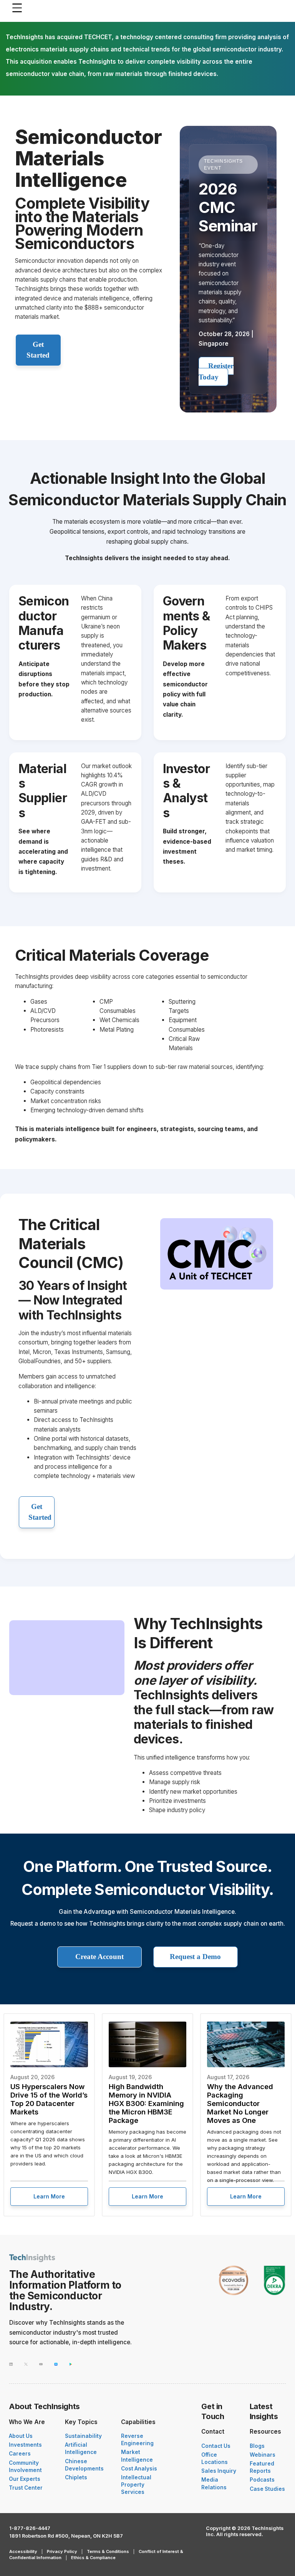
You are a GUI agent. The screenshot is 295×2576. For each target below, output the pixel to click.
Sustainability (83, 2436)
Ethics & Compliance (93, 2558)
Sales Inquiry (219, 2471)
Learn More (49, 2196)
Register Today (216, 371)
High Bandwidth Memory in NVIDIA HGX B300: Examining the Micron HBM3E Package (146, 2103)
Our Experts (25, 2479)
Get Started (38, 350)
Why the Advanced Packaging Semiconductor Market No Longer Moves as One (240, 2103)
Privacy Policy (62, 2551)
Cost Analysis (139, 2469)
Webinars (263, 2455)
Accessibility (23, 2551)
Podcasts (262, 2480)
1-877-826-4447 (30, 2528)
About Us (21, 2436)
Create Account (99, 1957)
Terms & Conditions (108, 2551)
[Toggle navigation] (19, 8)
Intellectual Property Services (136, 2485)
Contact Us (216, 2446)
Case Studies (267, 2489)
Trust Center (26, 2488)
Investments (25, 2445)
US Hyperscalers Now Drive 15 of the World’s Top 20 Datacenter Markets (49, 2099)
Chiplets (76, 2477)
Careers (20, 2454)
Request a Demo (195, 1957)
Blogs (257, 2446)
